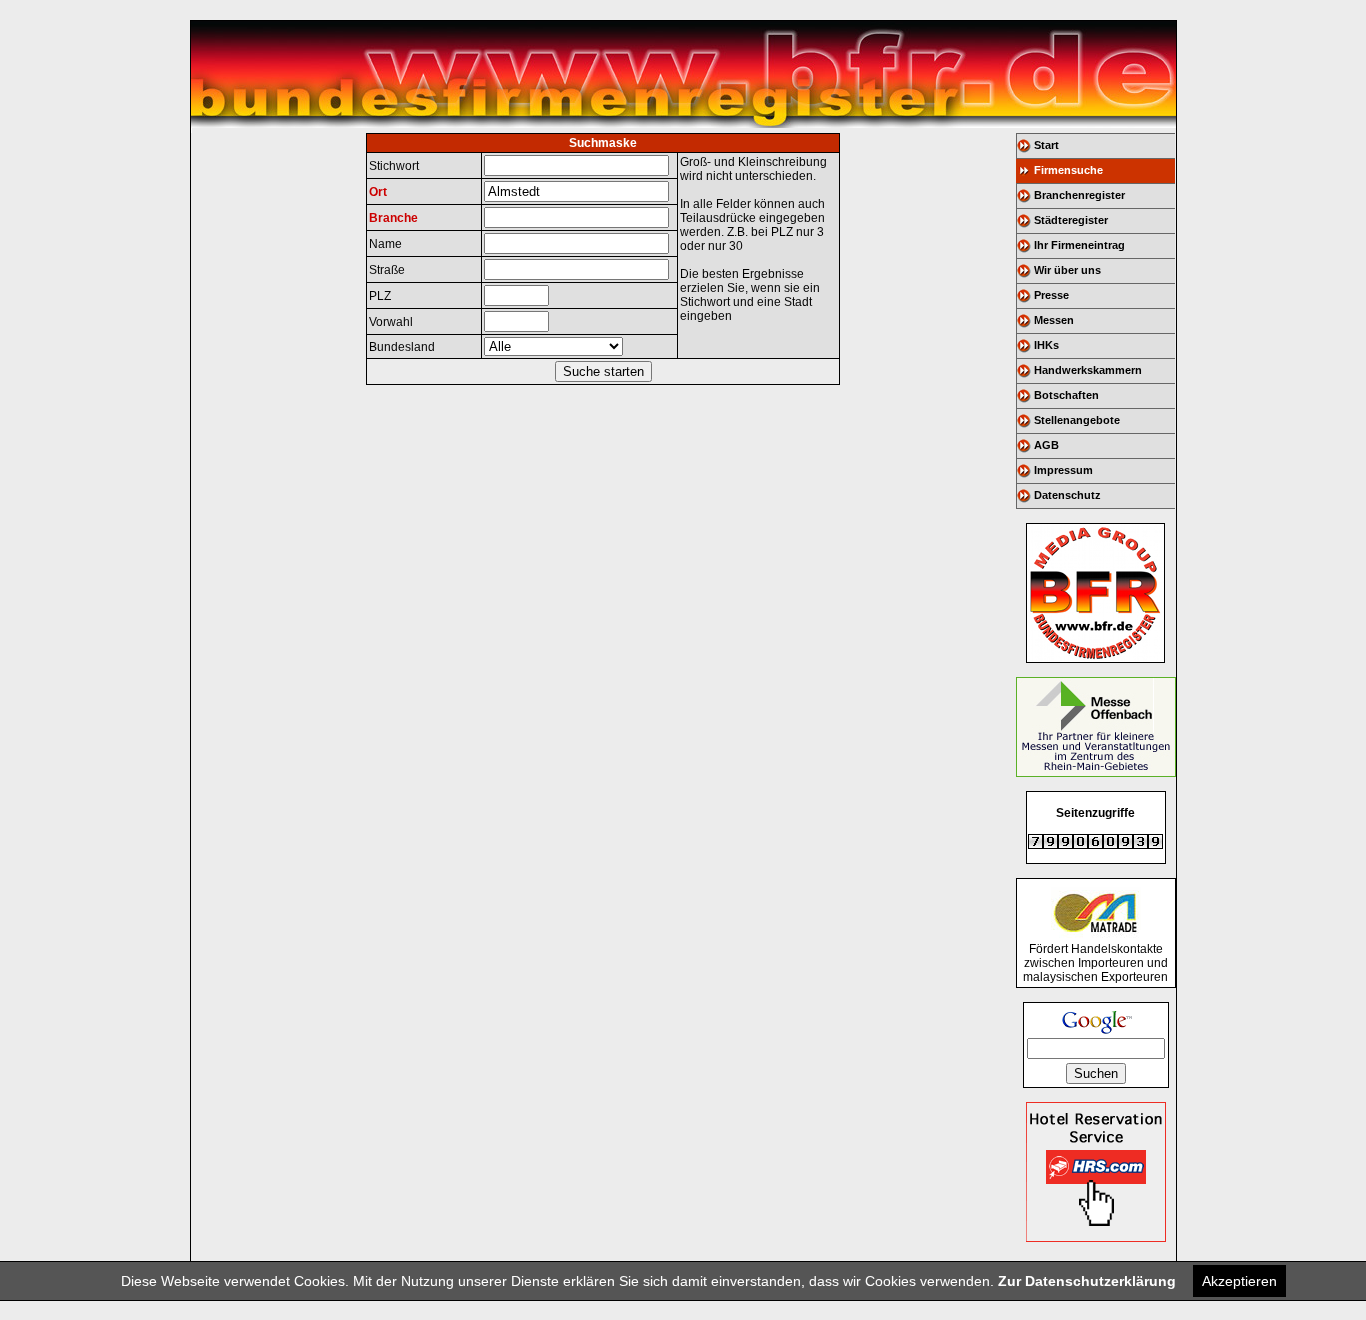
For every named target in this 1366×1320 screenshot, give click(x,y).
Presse (1051, 295)
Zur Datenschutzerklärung (1087, 1281)
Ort (378, 192)
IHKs (1046, 345)
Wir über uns (1067, 270)
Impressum (1063, 470)
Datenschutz (1067, 495)
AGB (1046, 445)
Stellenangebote (1077, 420)
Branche (393, 218)
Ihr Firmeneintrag (1079, 245)
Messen (1054, 320)
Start (1046, 145)
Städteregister (1071, 220)
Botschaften (1066, 395)
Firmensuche (1068, 170)
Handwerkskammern (1088, 370)
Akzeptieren (1239, 1281)
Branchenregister (1079, 195)
